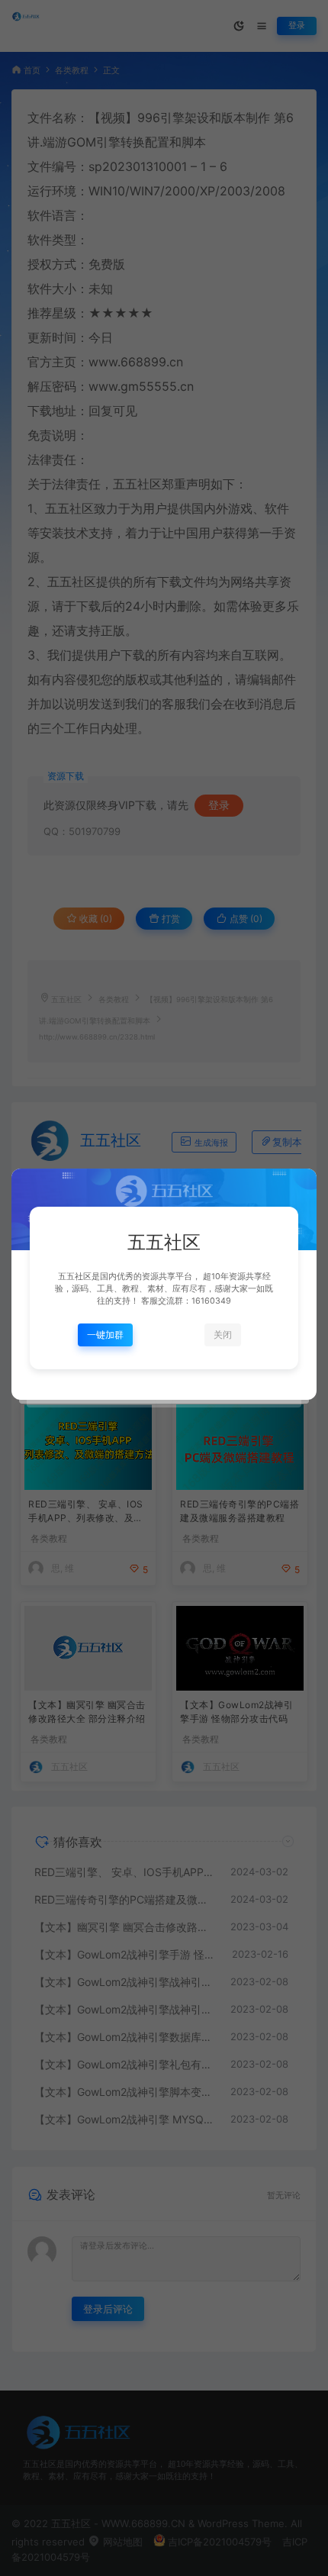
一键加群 (105, 1335)
